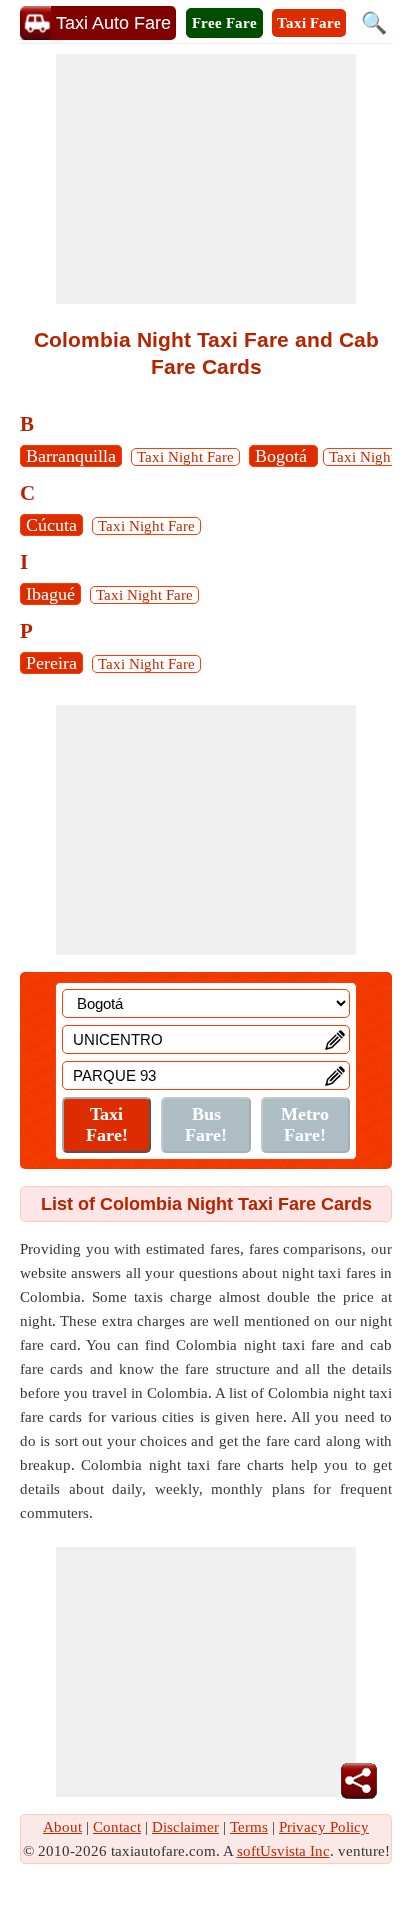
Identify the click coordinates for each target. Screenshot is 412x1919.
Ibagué (50, 594)
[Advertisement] (206, 179)
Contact (117, 1827)
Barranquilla (71, 456)
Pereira (51, 663)
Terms (249, 1827)
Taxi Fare (309, 23)
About (62, 1827)
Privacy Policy (324, 1827)
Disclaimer (185, 1827)
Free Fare (224, 23)
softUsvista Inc (283, 1851)
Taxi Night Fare (185, 457)
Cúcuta (51, 525)
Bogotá (283, 456)
